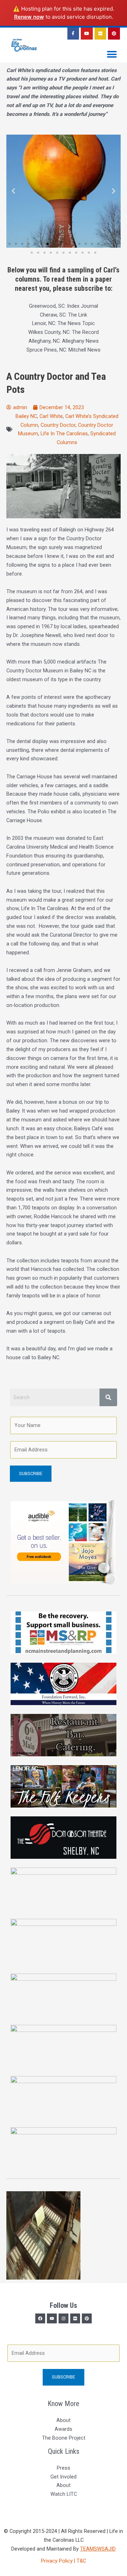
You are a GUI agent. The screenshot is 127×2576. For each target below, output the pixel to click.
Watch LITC (64, 2494)
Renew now (29, 17)
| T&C (80, 2561)
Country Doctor (58, 425)
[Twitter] (52, 2318)
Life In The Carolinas (64, 434)
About (64, 2420)
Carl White (51, 416)
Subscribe (31, 1473)
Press (64, 2468)
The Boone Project (64, 2438)
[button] (112, 55)
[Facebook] (40, 2318)
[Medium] (75, 2318)
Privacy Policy (58, 2561)
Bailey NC (26, 416)
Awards (64, 2429)
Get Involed (64, 2477)
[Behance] (87, 2318)
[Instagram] (64, 2318)
